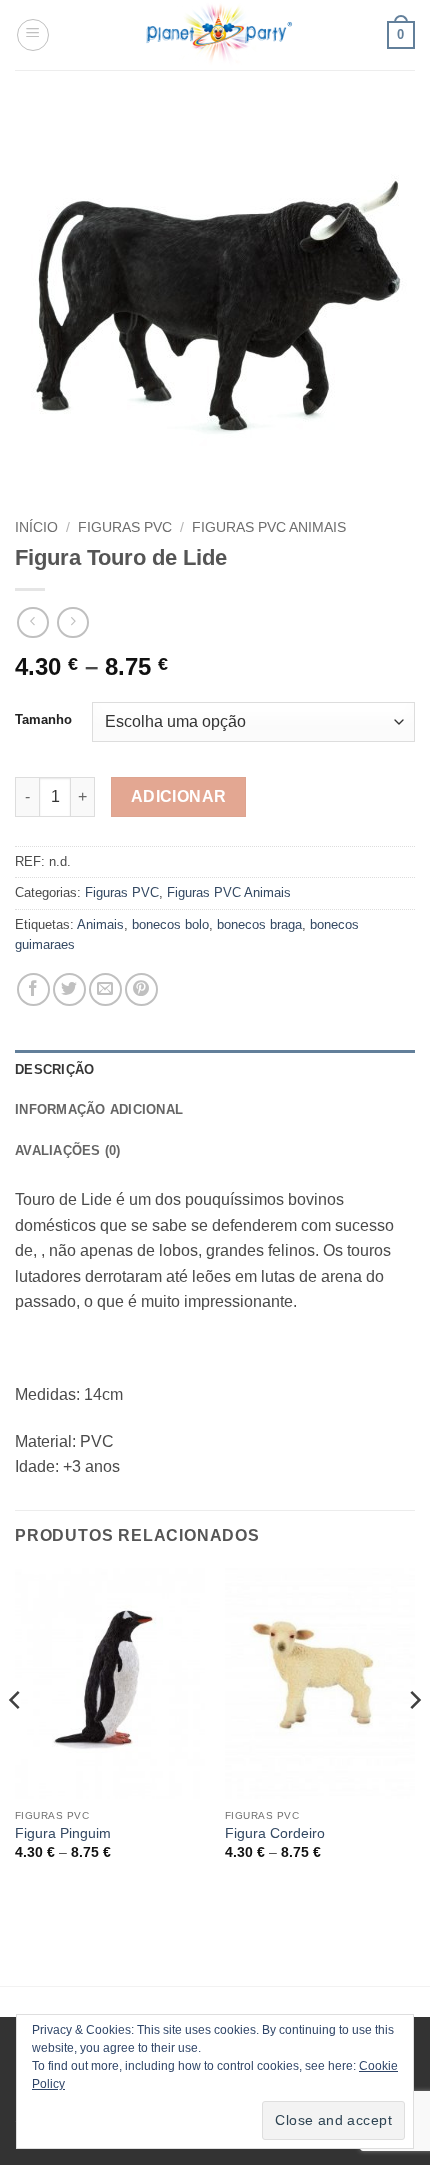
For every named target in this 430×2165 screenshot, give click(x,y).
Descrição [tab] (54, 1069)
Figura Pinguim (63, 1833)
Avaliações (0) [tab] (68, 1150)
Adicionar (179, 796)
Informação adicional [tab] (99, 1109)
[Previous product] (72, 622)
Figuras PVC (125, 527)
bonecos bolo (170, 924)
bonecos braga (259, 924)
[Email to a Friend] (105, 989)
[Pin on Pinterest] (141, 989)
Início (36, 527)
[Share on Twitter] (69, 989)
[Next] (414, 1740)
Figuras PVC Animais (269, 527)
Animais (100, 924)
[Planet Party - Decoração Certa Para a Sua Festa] (218, 35)
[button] (33, 35)
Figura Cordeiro (275, 1833)
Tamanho (43, 720)
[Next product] (32, 622)
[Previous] (16, 1740)
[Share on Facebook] (33, 989)
